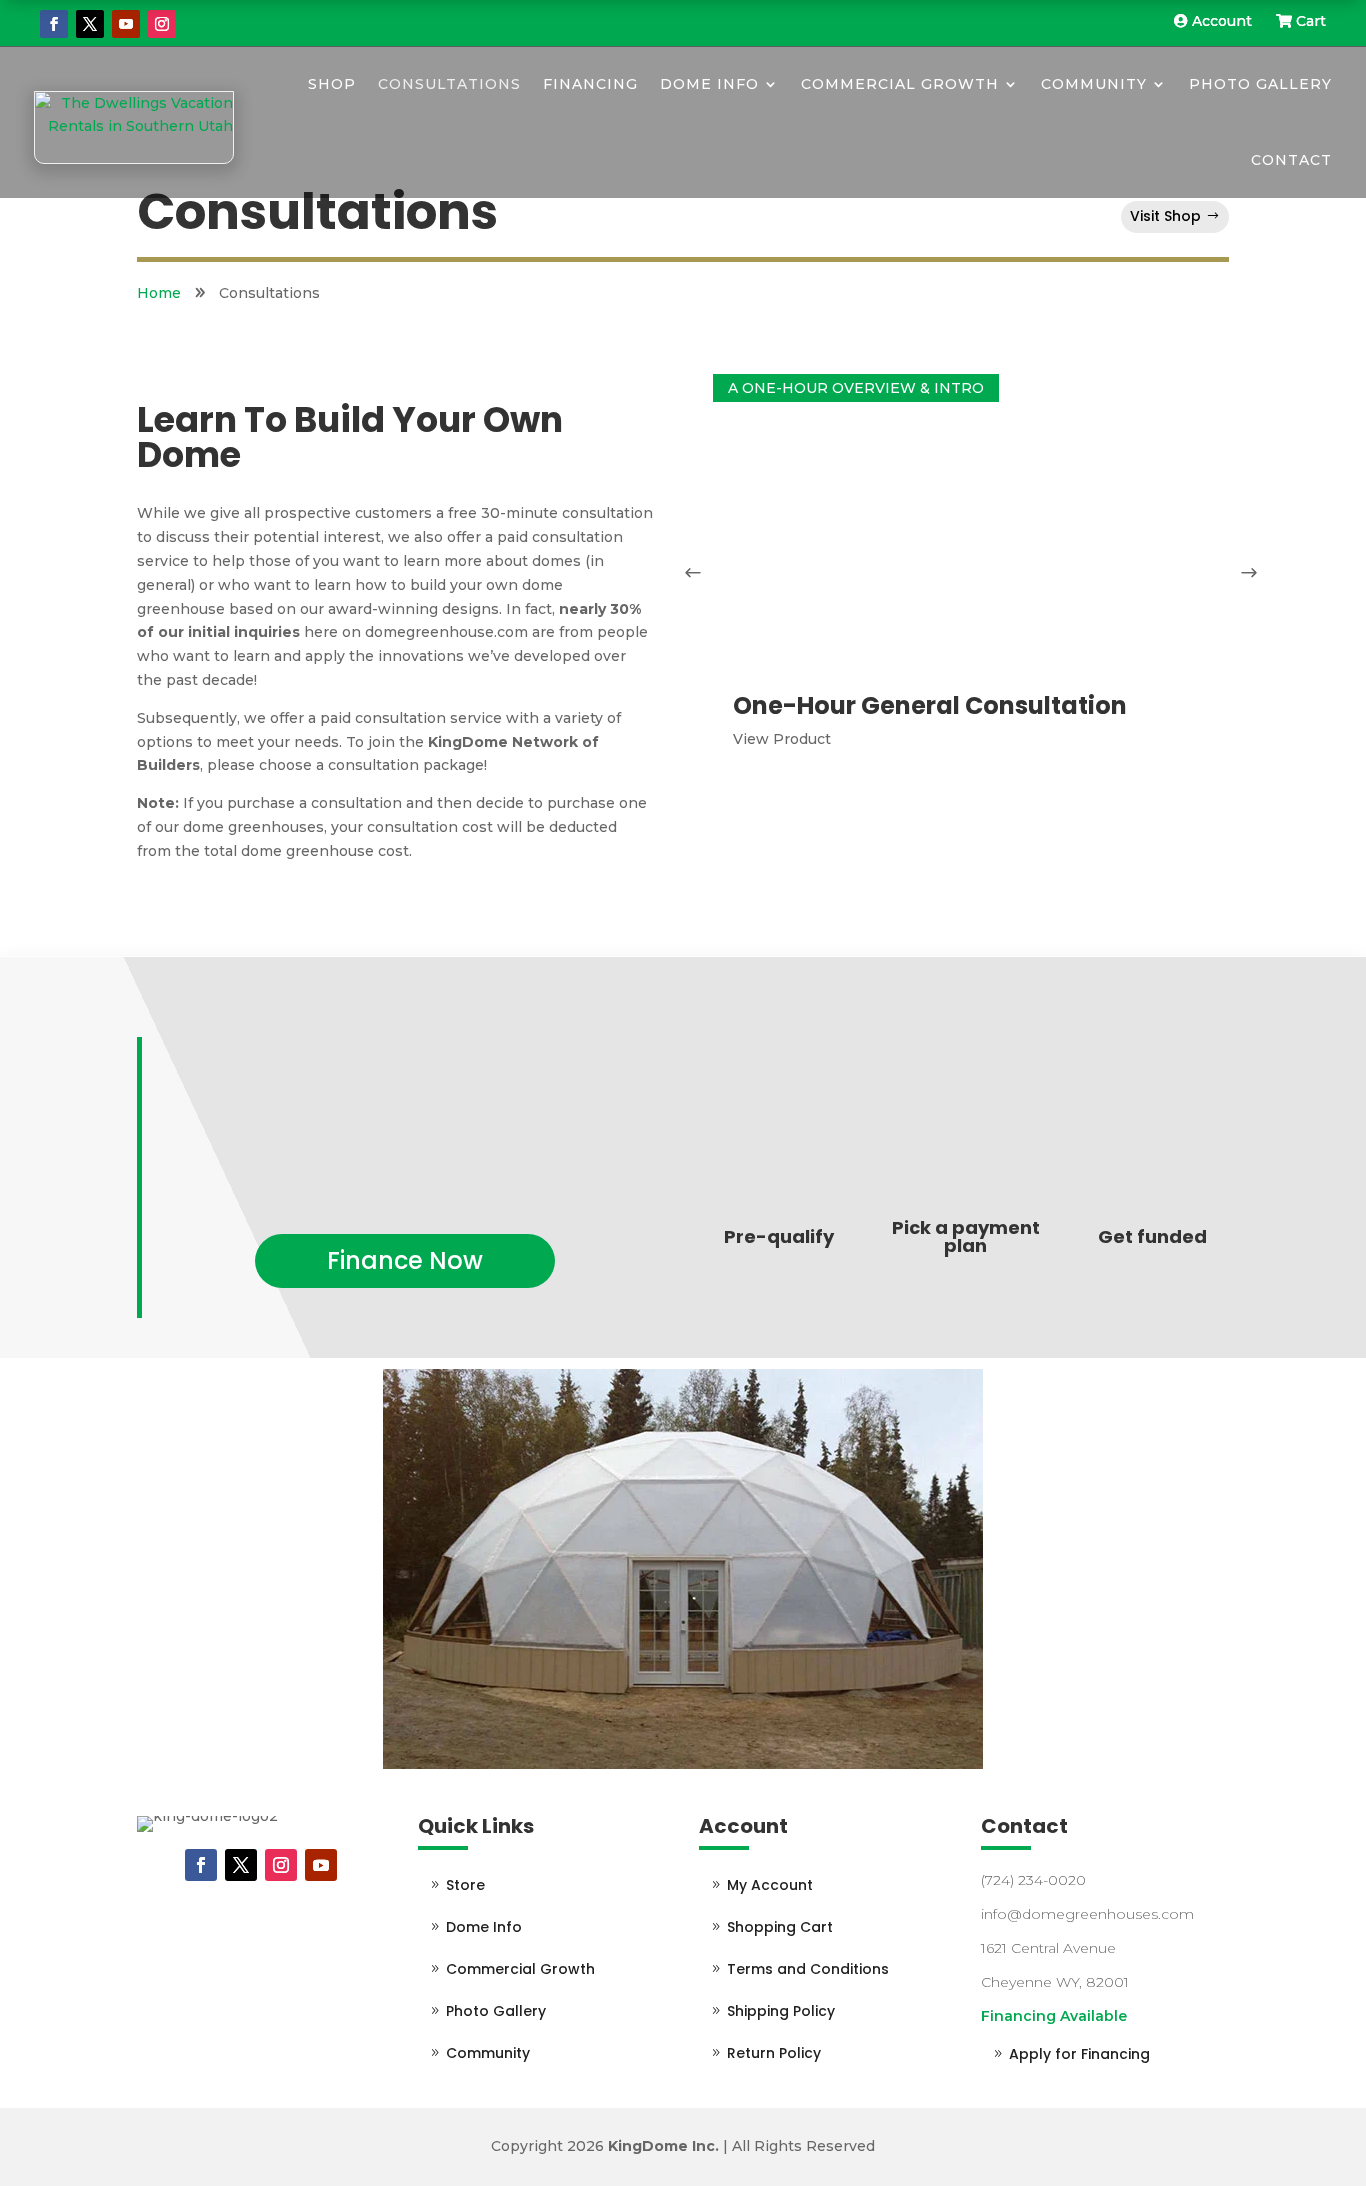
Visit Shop (1165, 216)
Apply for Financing (1079, 2054)
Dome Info (709, 84)
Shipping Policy (781, 2011)
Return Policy (774, 2053)
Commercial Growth (900, 84)
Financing (590, 84)
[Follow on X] (90, 24)
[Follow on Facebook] (54, 24)
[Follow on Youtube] (126, 24)
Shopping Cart (780, 1927)
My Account (770, 1885)
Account (1222, 21)
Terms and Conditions (808, 1969)
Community (1094, 84)
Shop (332, 84)
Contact (1291, 160)
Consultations (449, 84)
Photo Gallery (1260, 84)
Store (465, 1885)
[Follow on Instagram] (162, 24)
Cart (1309, 21)
